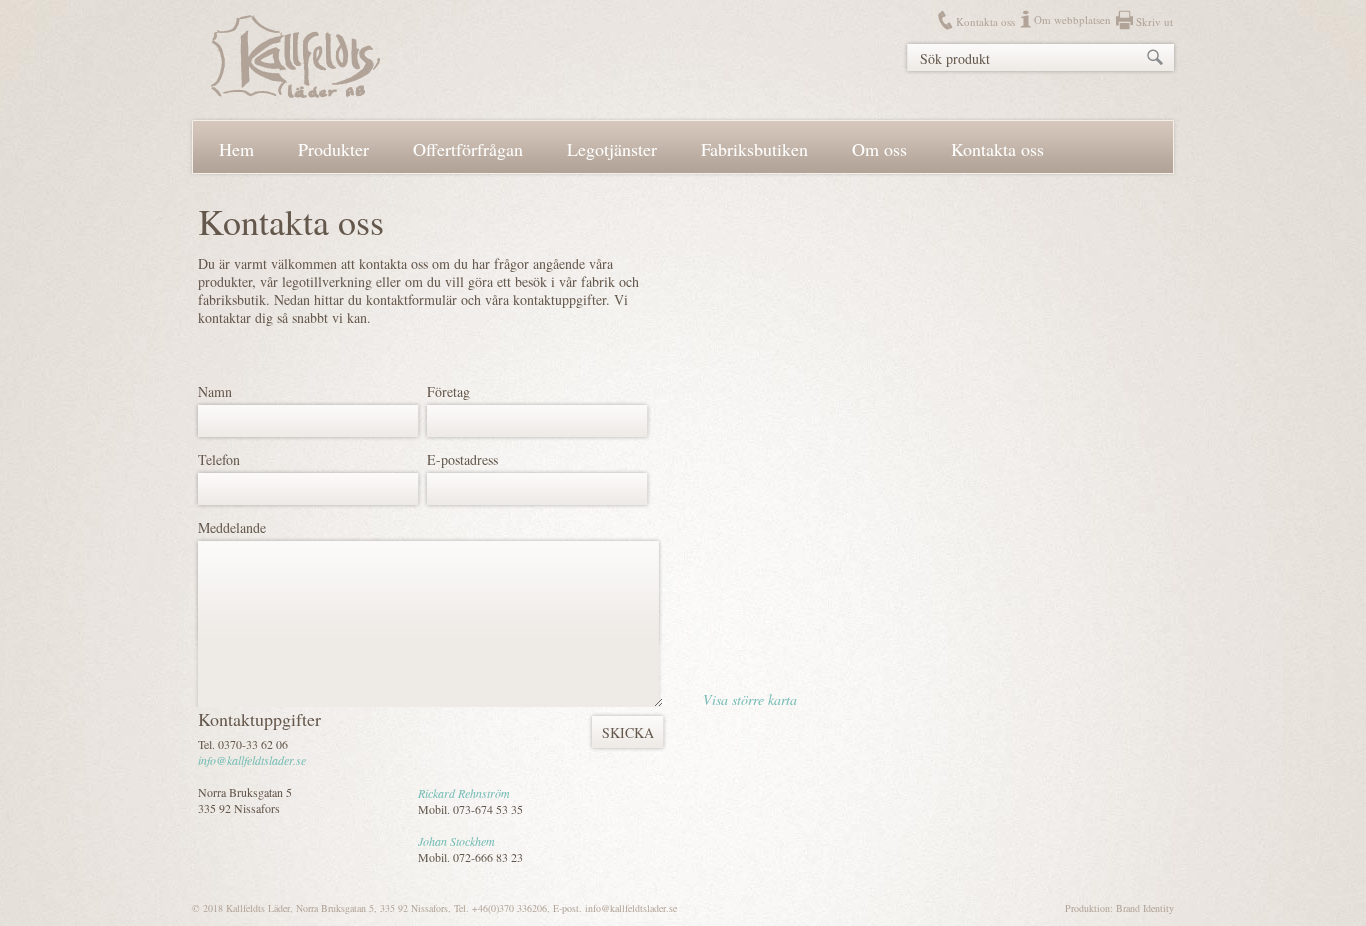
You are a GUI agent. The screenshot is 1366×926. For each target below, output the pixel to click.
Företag (448, 391)
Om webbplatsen (1072, 19)
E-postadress (462, 459)
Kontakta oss (985, 21)
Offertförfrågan (468, 149)
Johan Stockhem (456, 841)
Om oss (879, 149)
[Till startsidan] (295, 92)
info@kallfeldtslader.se (252, 760)
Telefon (219, 459)
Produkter (333, 149)
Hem (236, 149)
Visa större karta (750, 699)
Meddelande (232, 527)
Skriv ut (1154, 21)
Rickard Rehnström (464, 793)
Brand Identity (1145, 908)
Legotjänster (612, 149)
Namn (215, 391)
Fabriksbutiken (754, 149)
